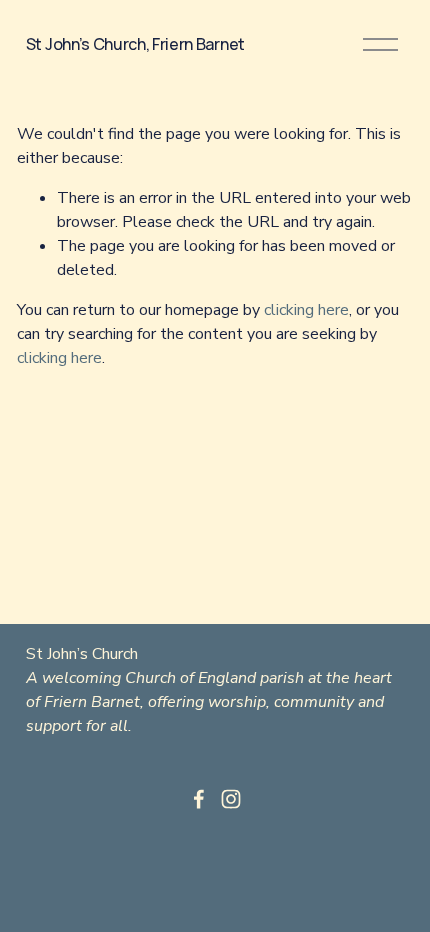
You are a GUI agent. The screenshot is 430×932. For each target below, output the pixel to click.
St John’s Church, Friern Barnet (135, 44)
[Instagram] (231, 799)
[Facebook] (199, 799)
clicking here (306, 310)
